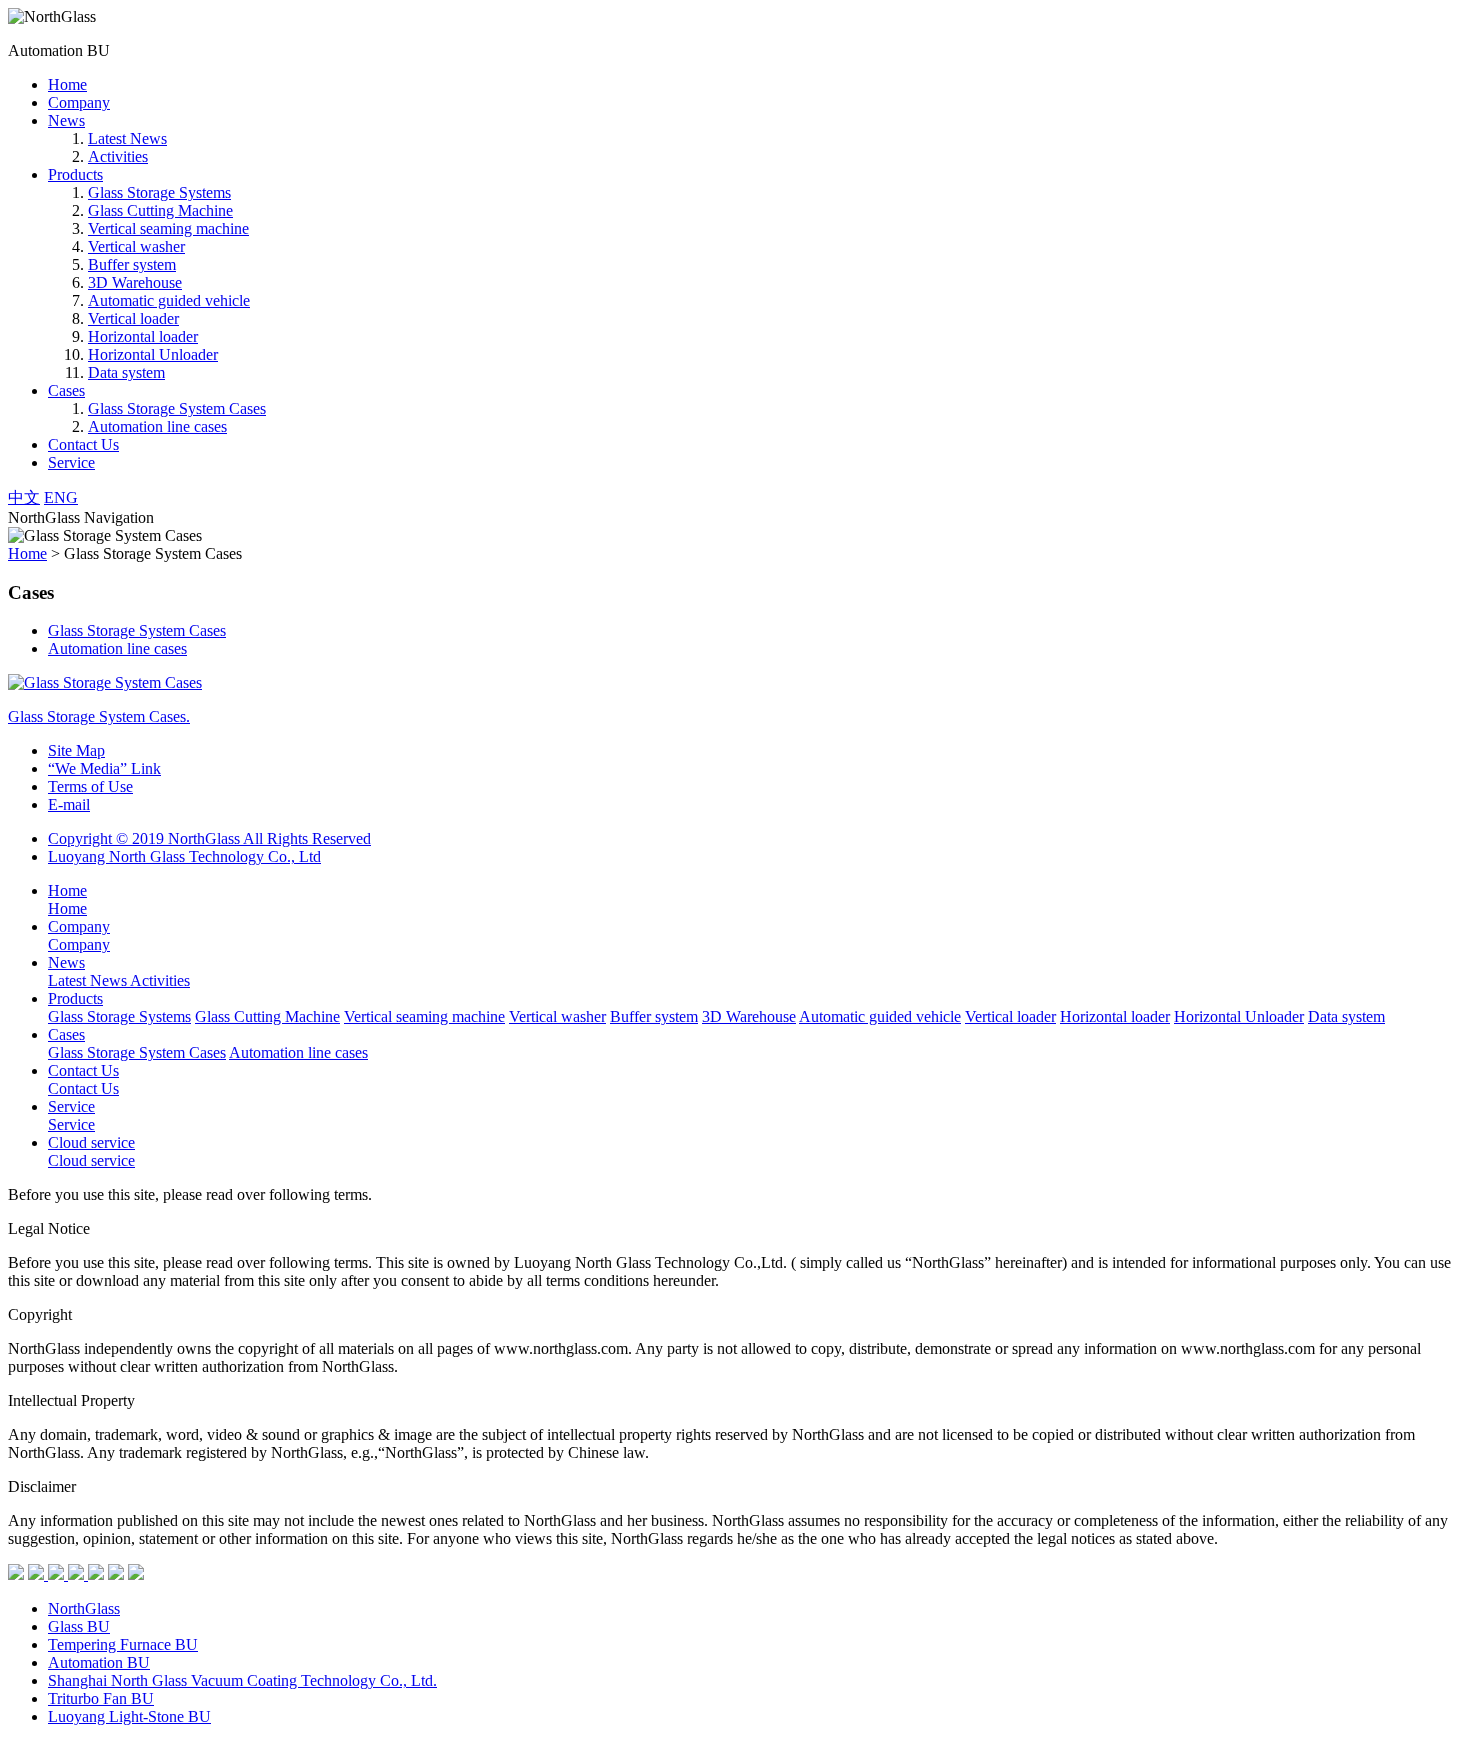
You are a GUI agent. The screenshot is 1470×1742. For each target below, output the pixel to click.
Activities (118, 156)
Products (75, 174)
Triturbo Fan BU (101, 1698)
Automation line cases (157, 426)
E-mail (69, 804)
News (66, 120)
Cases (66, 390)
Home (67, 84)
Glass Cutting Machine (160, 210)
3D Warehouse (135, 282)
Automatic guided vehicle (169, 300)
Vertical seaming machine (168, 228)
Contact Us (83, 444)
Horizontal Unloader (153, 354)
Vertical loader (133, 318)
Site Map (76, 750)
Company (79, 102)
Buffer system (132, 264)
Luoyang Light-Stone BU (129, 1716)
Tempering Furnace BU (123, 1644)
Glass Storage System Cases (177, 408)
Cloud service (91, 1142)
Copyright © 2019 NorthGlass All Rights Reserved (209, 838)
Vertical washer (136, 246)
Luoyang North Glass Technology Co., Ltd (184, 856)
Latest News (127, 138)
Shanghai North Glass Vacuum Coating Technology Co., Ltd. (242, 1680)
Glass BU (79, 1626)
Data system (126, 372)
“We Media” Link (104, 768)
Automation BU (99, 1662)
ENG (61, 497)
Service (71, 462)
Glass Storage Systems (159, 192)
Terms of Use (90, 786)
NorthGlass (84, 1608)
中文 (24, 497)
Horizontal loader (143, 336)
